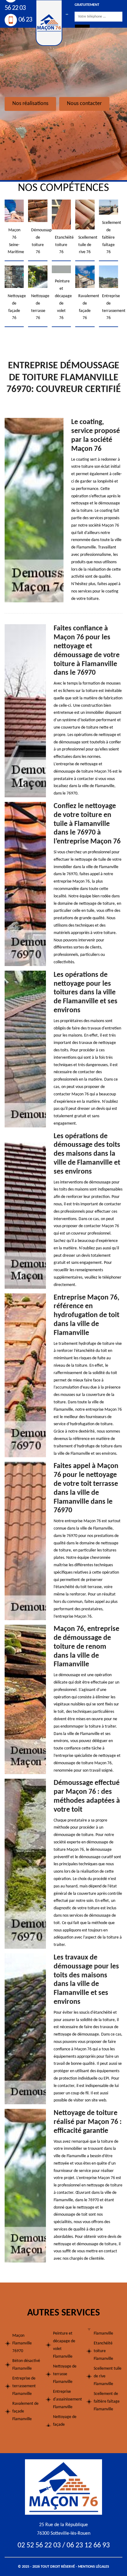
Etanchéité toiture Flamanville (103, 2351)
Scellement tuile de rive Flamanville (108, 2376)
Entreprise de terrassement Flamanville (24, 2386)
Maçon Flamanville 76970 (22, 2343)
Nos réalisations (30, 104)
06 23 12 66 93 (88, 2546)
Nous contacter (84, 104)
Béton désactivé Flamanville (26, 2365)
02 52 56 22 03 (39, 2546)
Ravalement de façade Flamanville (25, 2411)
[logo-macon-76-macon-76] (63, 2487)
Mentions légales (94, 2567)
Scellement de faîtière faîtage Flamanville (107, 2402)
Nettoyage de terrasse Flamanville (65, 2374)
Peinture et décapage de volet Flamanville (64, 2345)
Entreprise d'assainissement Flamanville (67, 2399)
